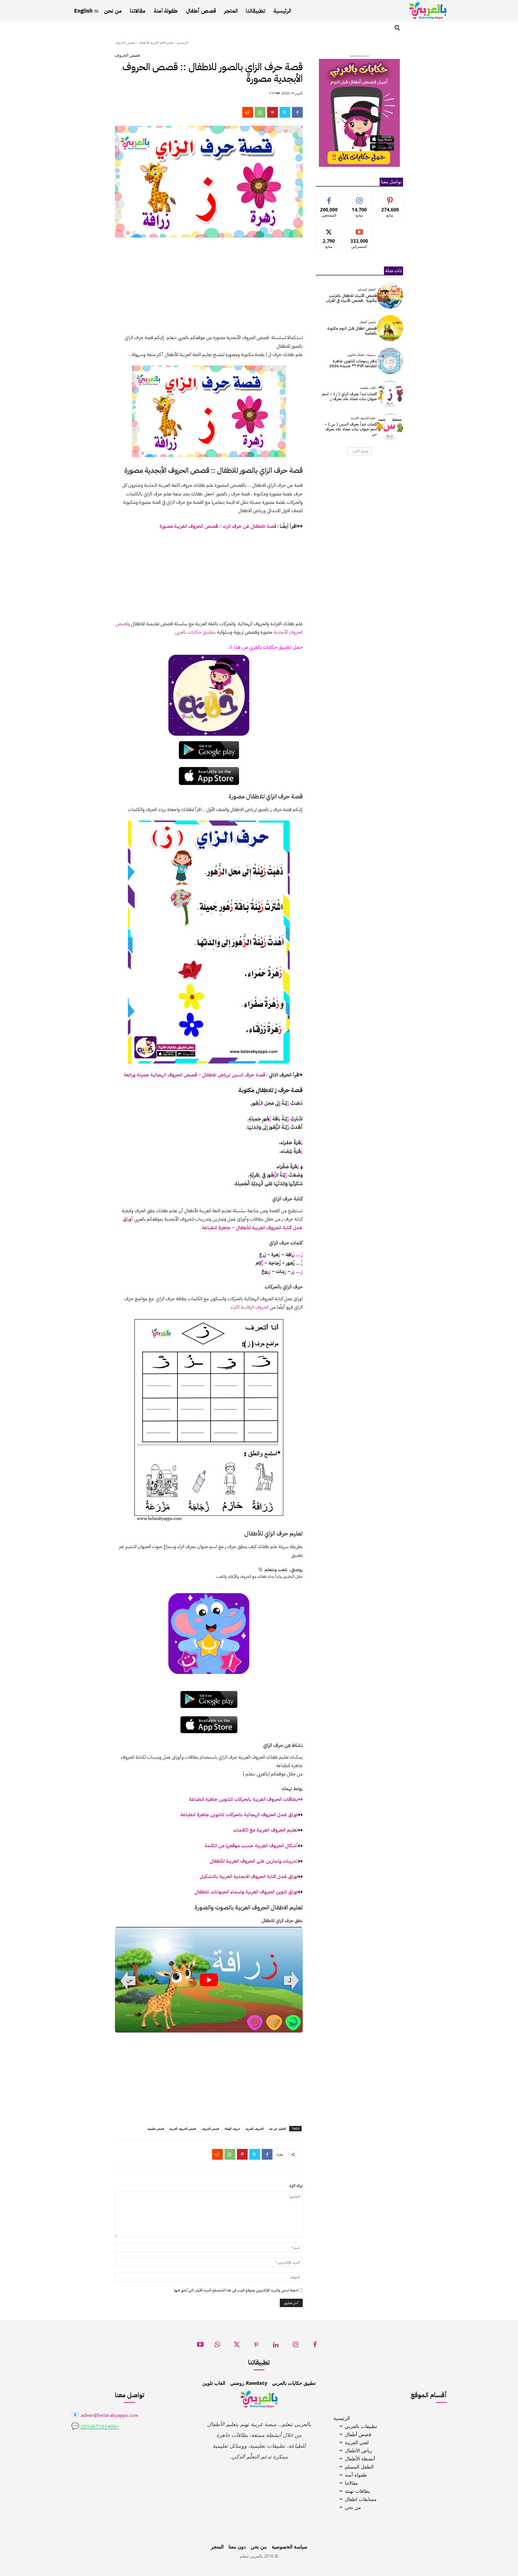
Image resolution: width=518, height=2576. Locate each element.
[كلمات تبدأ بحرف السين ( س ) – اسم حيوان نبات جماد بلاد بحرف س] (390, 426)
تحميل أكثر (361, 451)
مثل (329, 198)
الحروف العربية (255, 2128)
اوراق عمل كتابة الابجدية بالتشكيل (249, 1876)
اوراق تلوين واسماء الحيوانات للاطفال (246, 1892)
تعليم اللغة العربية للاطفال (156, 43)
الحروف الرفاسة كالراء (250, 1307)
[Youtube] (200, 2346)
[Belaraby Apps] (428, 10)
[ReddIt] (248, 112)
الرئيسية (183, 43)
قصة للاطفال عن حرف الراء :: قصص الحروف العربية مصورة (218, 526)
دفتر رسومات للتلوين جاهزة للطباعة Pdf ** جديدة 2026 (353, 363)
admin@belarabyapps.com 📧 (105, 2416)
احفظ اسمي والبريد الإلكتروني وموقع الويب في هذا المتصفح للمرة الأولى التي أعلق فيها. (236, 2290)
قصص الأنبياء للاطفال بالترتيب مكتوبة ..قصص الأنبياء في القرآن (352, 298)
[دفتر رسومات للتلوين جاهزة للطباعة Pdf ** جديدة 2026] (390, 361)
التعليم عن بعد (277, 2128)
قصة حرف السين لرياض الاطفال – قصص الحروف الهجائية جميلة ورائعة (194, 1075)
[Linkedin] (276, 2346)
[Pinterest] (272, 112)
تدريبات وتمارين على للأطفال (254, 1861)
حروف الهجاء (232, 2128)
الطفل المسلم (367, 290)
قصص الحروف (125, 43)
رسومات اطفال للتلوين (361, 355)
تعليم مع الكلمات (265, 1830)
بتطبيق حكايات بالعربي (195, 632)
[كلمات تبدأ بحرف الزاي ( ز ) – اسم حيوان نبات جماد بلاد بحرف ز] (390, 394)
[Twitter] (285, 112)
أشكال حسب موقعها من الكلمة (251, 1846)
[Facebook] (297, 112)
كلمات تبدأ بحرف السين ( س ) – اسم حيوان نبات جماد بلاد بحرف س (351, 429)
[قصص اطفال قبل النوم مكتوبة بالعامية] (390, 328)
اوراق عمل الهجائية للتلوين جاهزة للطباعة (239, 1814)
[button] (397, 28)
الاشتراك (359, 229)
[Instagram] (296, 2346)
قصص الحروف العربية (183, 2128)
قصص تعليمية (156, 2128)
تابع (359, 198)
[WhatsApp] (260, 112)
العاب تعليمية (368, 388)
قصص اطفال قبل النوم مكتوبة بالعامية (352, 331)
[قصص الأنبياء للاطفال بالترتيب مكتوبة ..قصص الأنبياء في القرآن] (390, 296)
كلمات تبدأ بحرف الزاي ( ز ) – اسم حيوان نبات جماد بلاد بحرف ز (350, 396)
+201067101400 (100, 2427)
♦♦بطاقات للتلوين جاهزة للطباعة (246, 1799)
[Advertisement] (209, 289)
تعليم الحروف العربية (363, 418)
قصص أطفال (367, 322)
